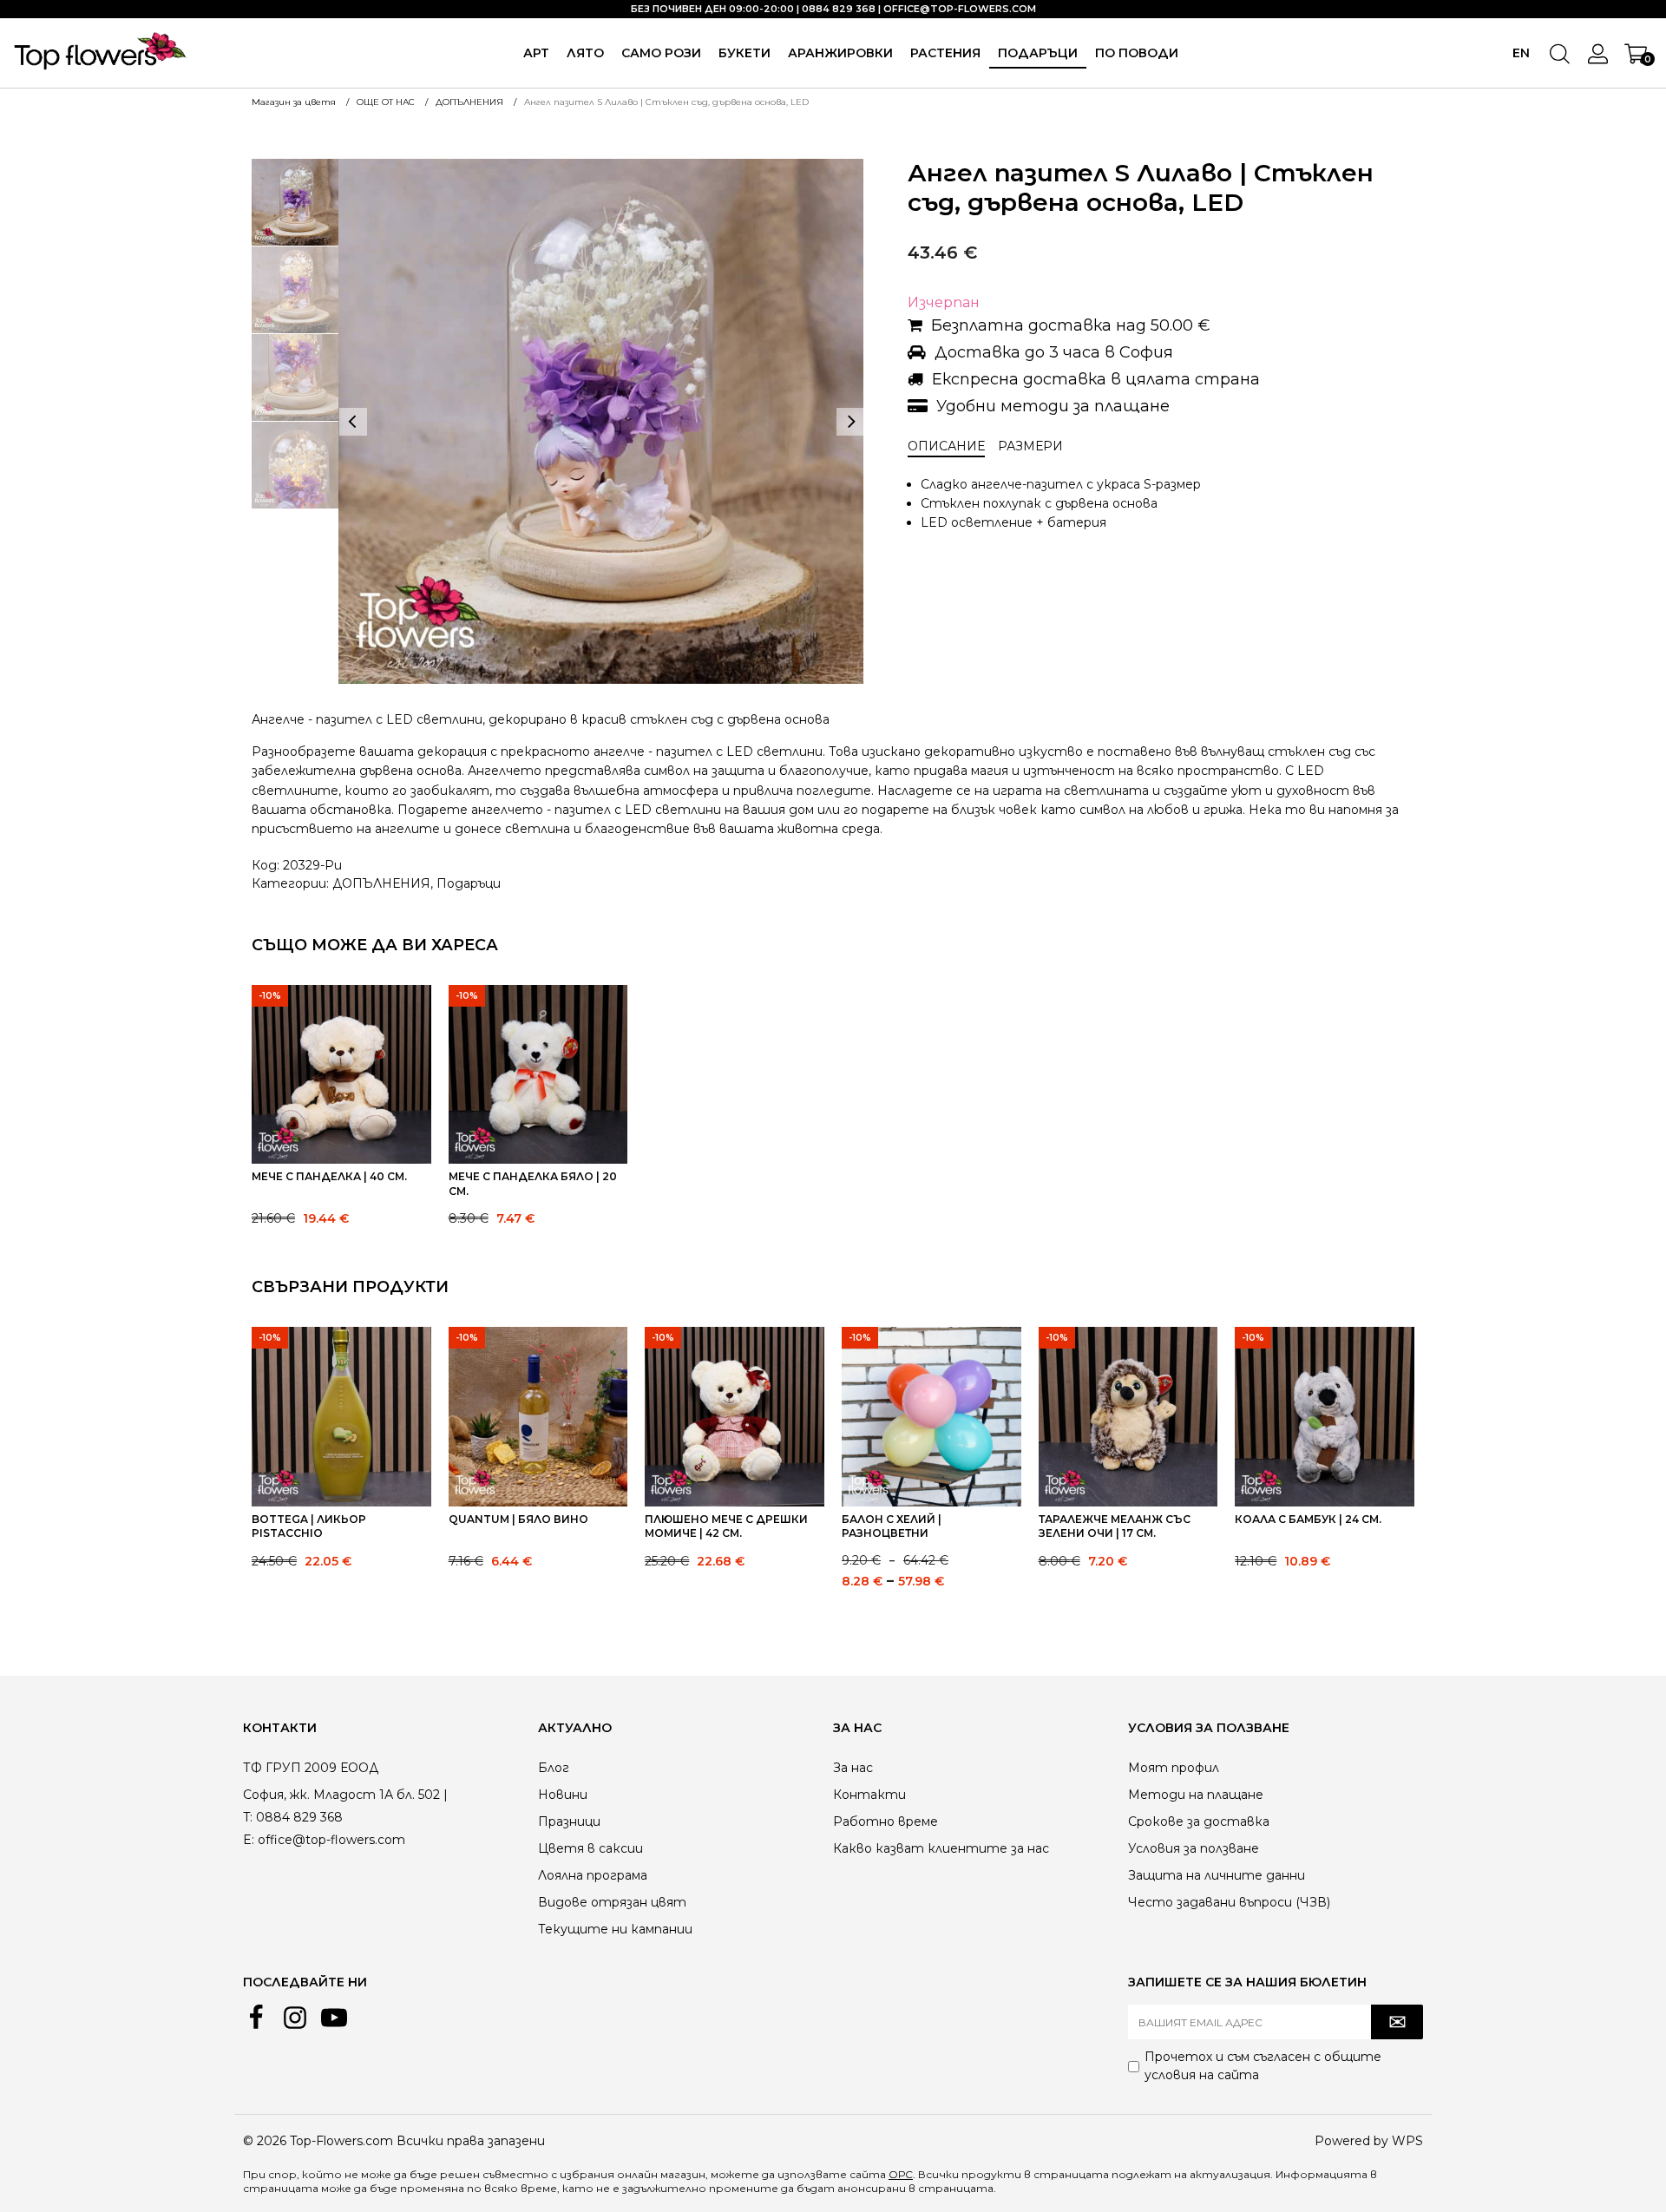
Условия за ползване (1194, 1848)
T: (248, 1817)
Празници (569, 1821)
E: (249, 1840)
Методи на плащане (1196, 1795)
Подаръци (469, 883)
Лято (585, 53)
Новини (563, 1795)
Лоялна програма (593, 1875)
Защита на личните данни (1217, 1875)
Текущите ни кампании (615, 1929)
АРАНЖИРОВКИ (840, 53)
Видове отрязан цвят (612, 1902)
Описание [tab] (946, 446)
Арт (536, 53)
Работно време (885, 1821)
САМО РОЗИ (661, 53)
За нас (853, 1768)
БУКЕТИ (744, 53)
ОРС (901, 2174)
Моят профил (1174, 1768)
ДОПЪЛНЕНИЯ (381, 883)
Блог (554, 1768)
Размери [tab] (1030, 446)
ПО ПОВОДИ (1137, 53)
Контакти (869, 1795)
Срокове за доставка (1199, 1821)
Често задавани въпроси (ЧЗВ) (1229, 1902)
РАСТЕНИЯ (945, 53)
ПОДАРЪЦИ (1038, 53)
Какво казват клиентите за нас (941, 1848)
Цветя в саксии (590, 1848)
